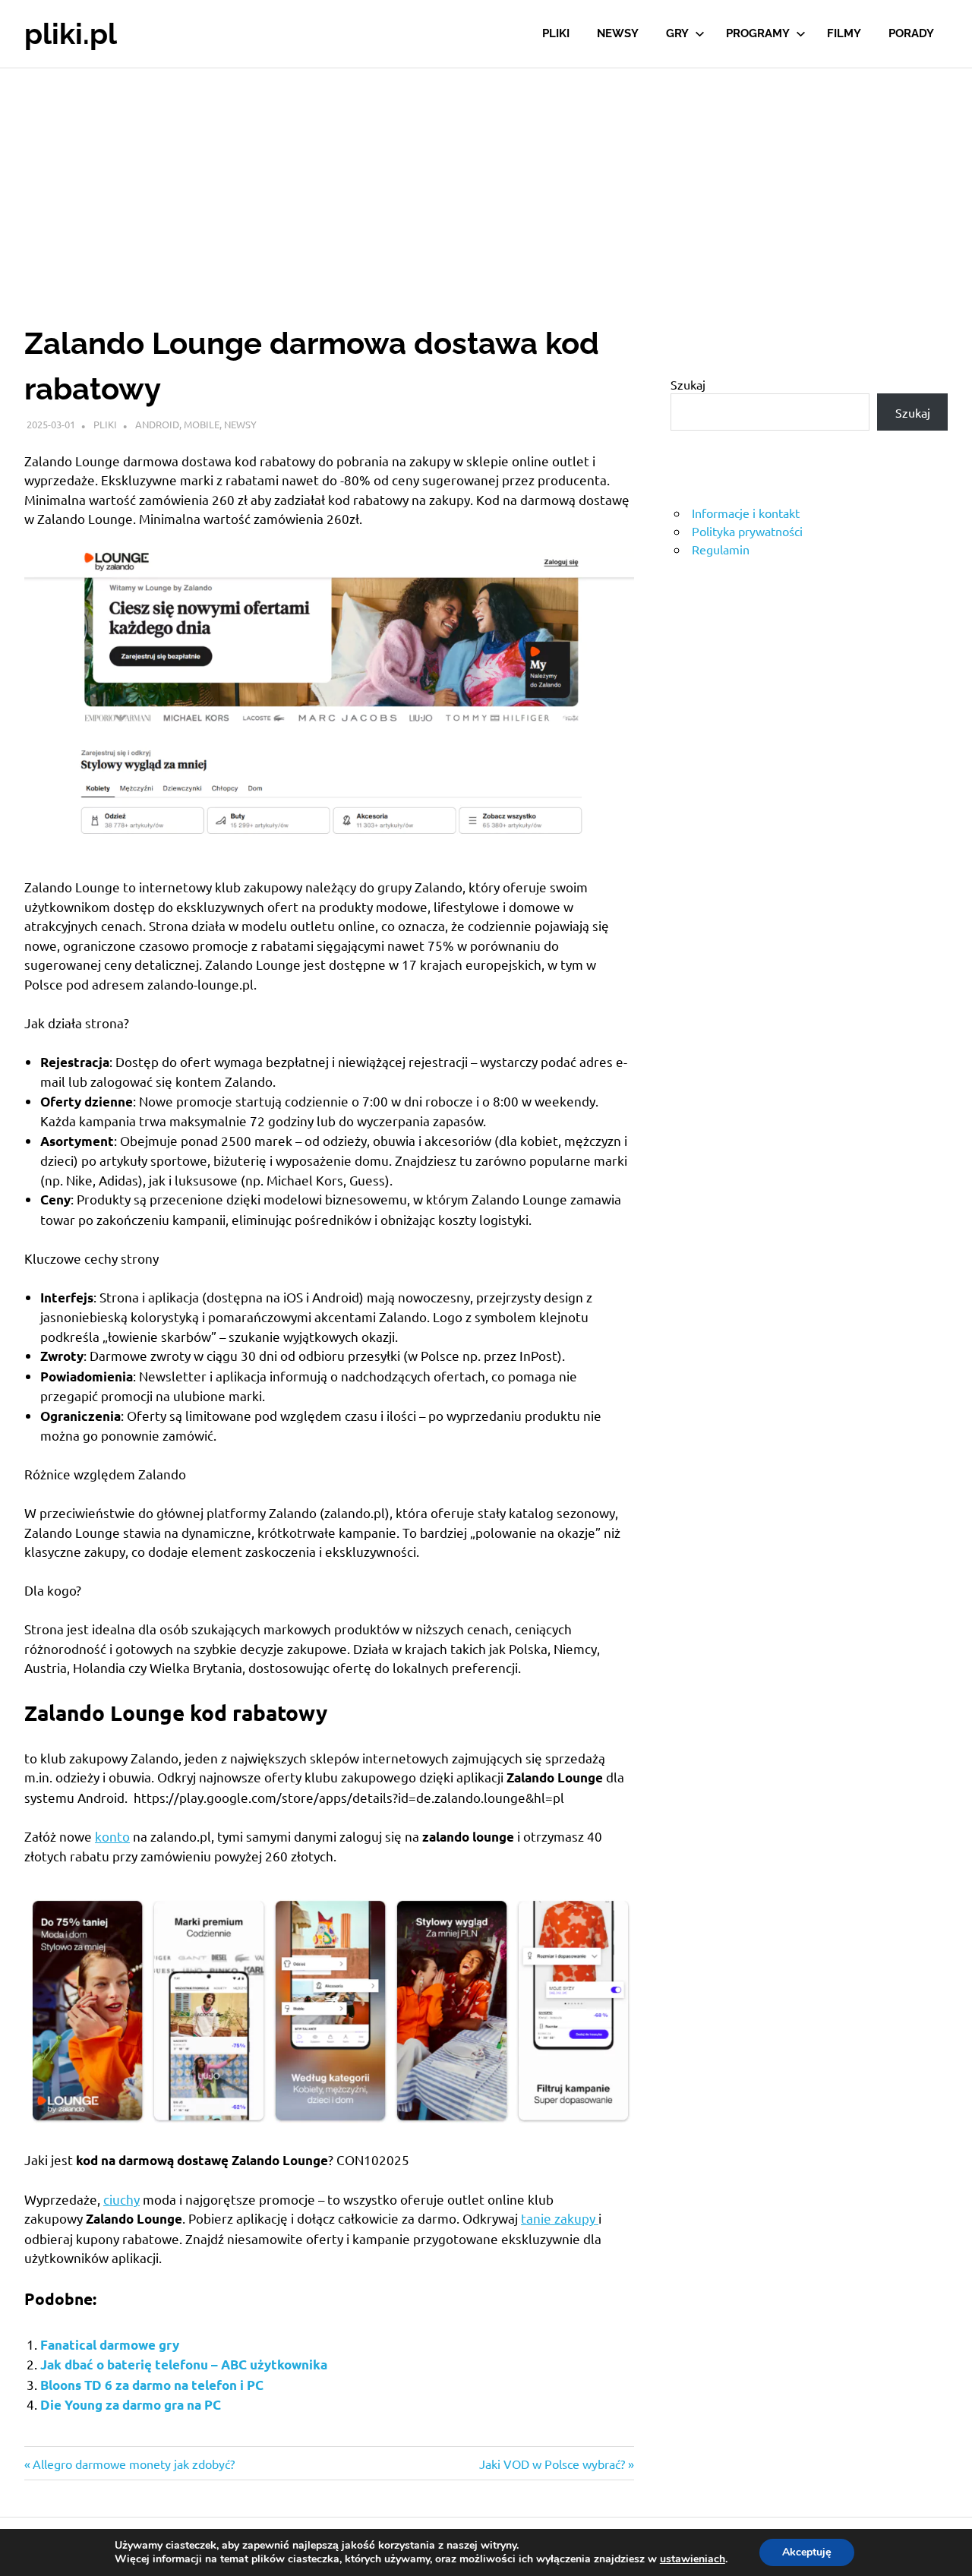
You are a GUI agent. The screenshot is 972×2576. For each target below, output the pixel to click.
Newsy (618, 33)
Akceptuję (807, 2552)
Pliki (556, 33)
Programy (758, 33)
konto (112, 1836)
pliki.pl (71, 34)
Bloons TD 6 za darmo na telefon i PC (152, 2385)
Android (157, 424)
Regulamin (721, 549)
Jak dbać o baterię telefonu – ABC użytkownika (184, 2364)
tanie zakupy (560, 2218)
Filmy (844, 33)
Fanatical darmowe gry (110, 2345)
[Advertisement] (486, 182)
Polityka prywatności (747, 531)
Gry (677, 33)
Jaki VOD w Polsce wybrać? (552, 2464)
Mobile (202, 424)
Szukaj (688, 384)
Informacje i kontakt (746, 513)
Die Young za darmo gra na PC (131, 2405)
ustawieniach (693, 2559)
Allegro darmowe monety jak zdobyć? (133, 2464)
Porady (911, 33)
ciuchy (121, 2199)
